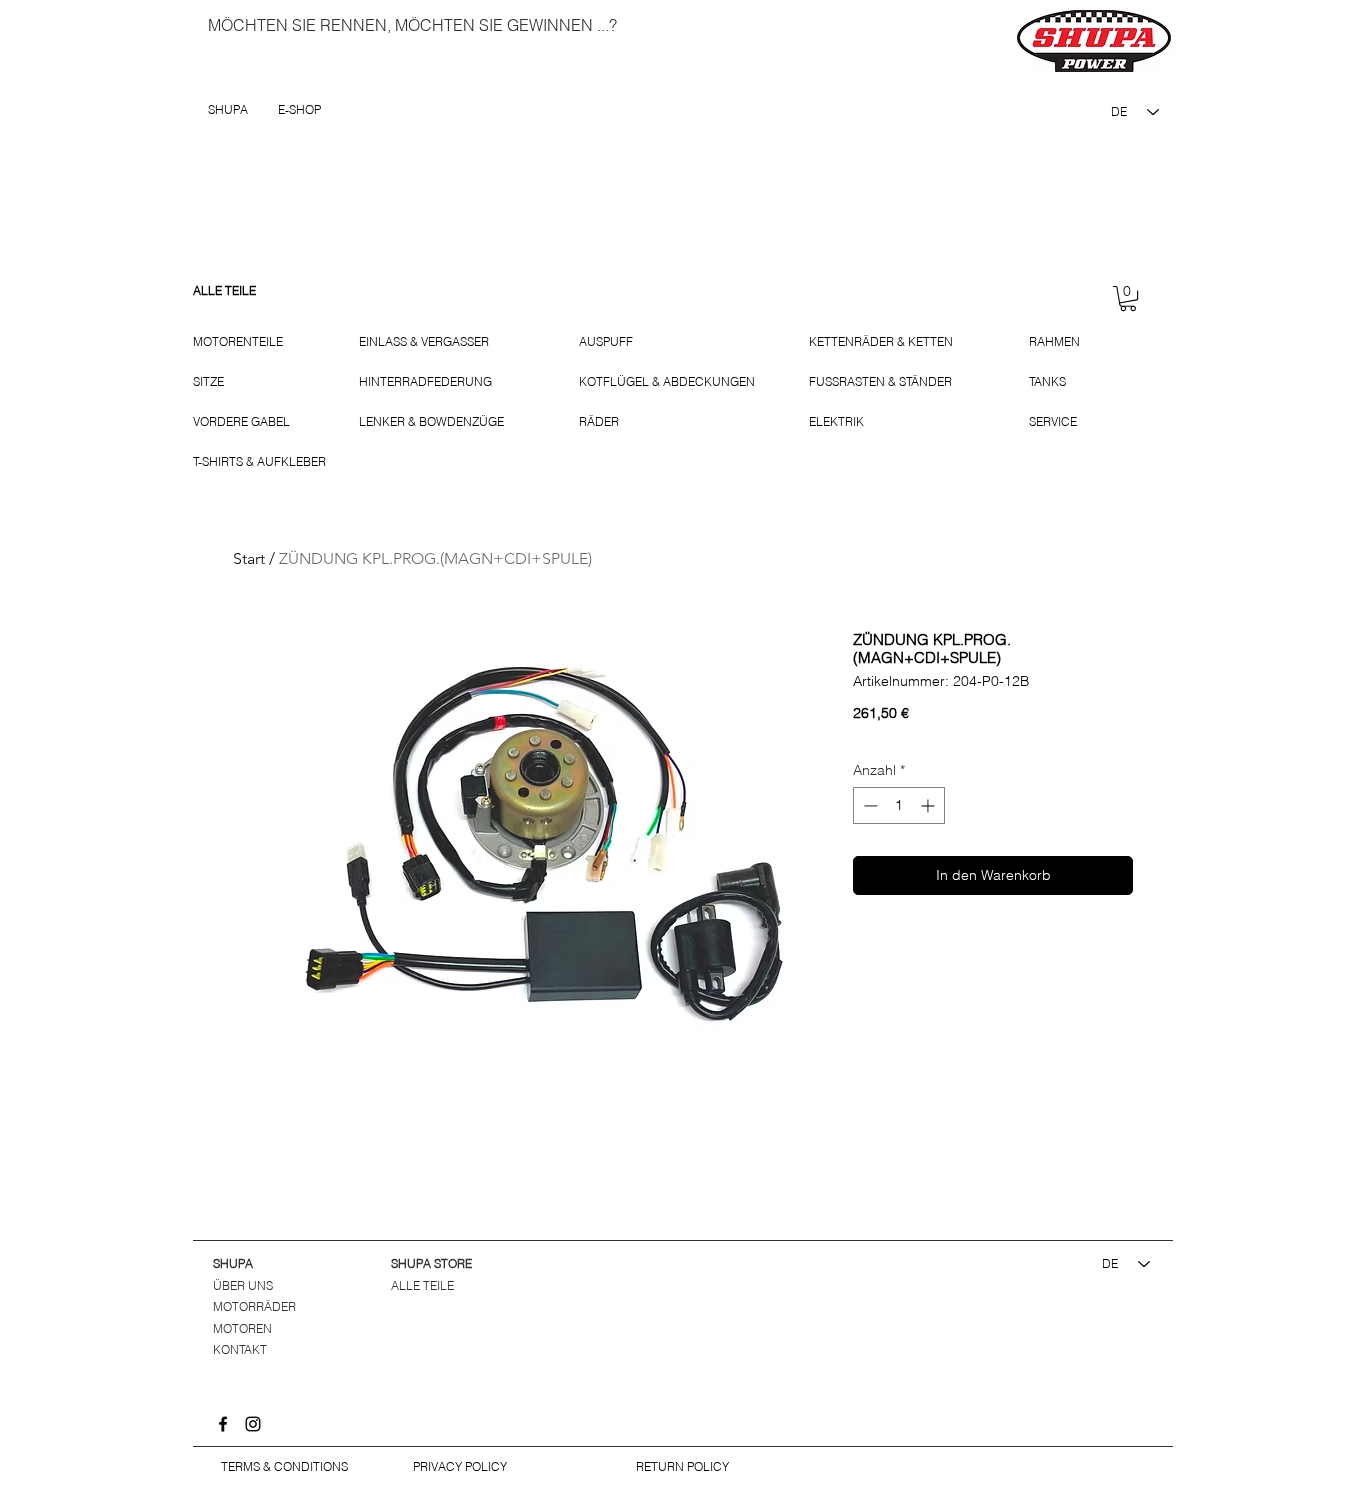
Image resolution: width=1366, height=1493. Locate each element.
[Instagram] (253, 1424)
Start (249, 558)
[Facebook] (223, 1424)
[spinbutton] (899, 805)
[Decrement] (868, 805)
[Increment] (929, 805)
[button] (1128, 298)
